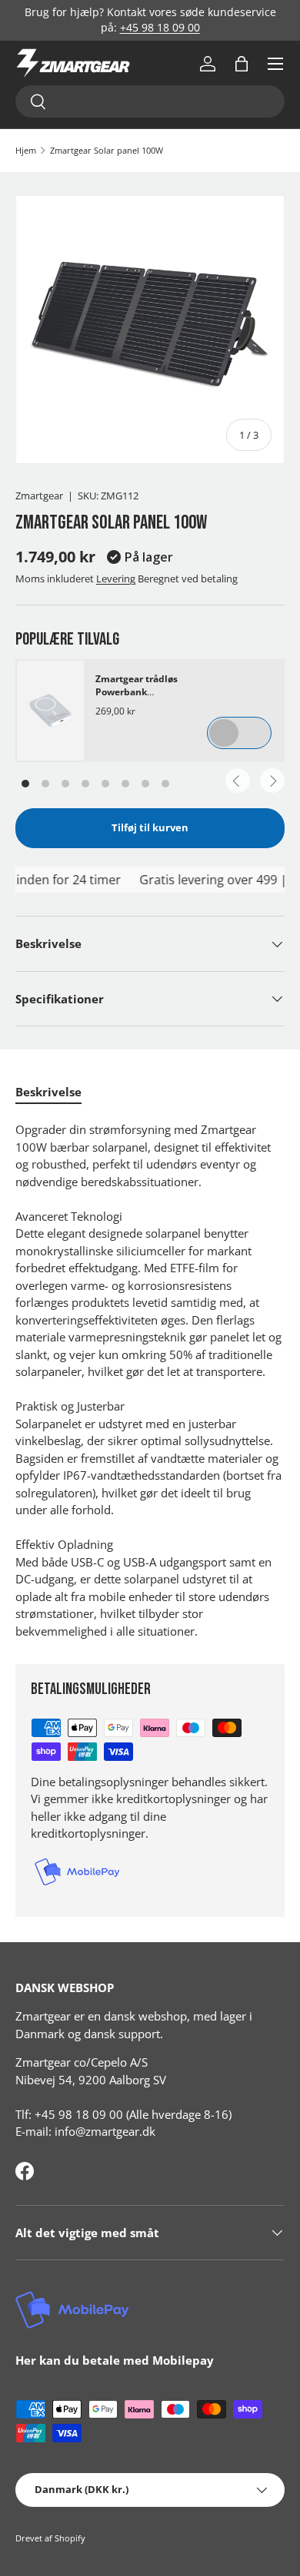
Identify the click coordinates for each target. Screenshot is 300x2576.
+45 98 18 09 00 (160, 28)
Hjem (26, 150)
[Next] (272, 781)
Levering (116, 579)
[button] (242, 64)
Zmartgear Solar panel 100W (107, 150)
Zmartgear (39, 496)
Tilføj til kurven (150, 827)
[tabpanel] (150, 1380)
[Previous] (238, 781)
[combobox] (150, 101)
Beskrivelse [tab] (48, 1092)
